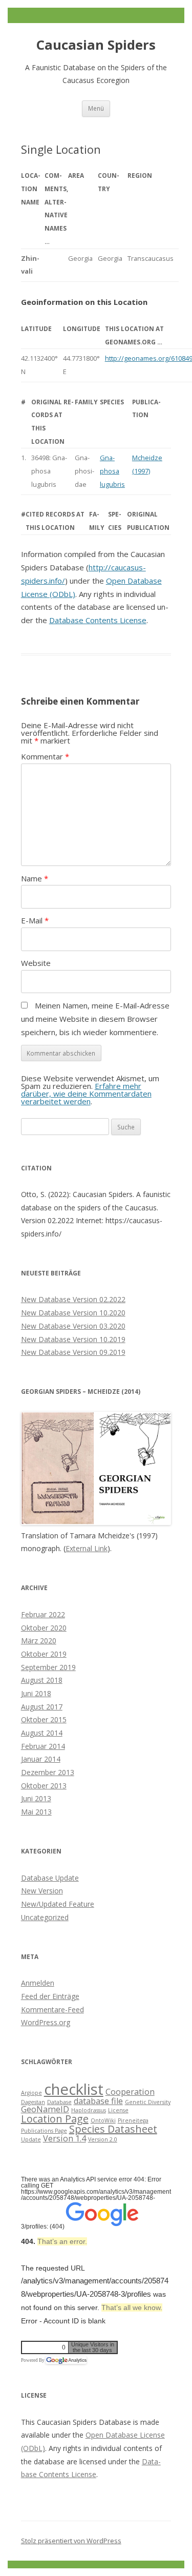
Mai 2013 (36, 1812)
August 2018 (42, 1680)
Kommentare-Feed (52, 2010)
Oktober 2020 (44, 1628)
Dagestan (33, 2102)
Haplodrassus (89, 2110)
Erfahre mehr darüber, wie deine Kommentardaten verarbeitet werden (86, 1094)
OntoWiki (103, 2120)
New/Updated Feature (58, 1904)
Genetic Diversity (148, 2102)
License (118, 2110)
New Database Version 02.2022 (73, 1299)
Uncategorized (45, 1917)
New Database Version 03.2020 (73, 1326)
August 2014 (42, 1733)
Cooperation (130, 2092)
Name (35, 878)
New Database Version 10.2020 (73, 1313)
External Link (87, 1548)
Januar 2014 (41, 1759)
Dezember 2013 (48, 1772)
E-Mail (35, 920)
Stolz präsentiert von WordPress (71, 2541)
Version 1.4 (65, 2138)
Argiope (31, 2093)
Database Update (50, 1878)
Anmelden (38, 1983)
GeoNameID (45, 2109)
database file (98, 2101)
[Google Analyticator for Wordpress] (66, 2360)
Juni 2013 (36, 1798)
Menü (96, 108)
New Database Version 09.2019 (73, 1352)
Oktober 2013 (44, 1786)
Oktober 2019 (44, 1654)
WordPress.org (46, 2022)
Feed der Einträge (50, 1996)
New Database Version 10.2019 (73, 1339)
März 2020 (39, 1641)
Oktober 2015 (44, 1719)
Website (36, 963)
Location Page (55, 2119)
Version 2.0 (103, 2139)
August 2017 (42, 1707)
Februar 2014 (43, 1746)
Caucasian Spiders (96, 45)
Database (59, 2102)
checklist (74, 2089)
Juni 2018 (36, 1693)
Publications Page (44, 2131)
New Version (42, 1891)
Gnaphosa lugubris (112, 471)
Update (31, 2139)
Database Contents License (98, 620)
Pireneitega (133, 2120)
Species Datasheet (113, 2129)
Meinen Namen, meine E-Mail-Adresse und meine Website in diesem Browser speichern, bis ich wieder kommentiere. (95, 1018)
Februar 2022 (43, 1614)
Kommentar (45, 756)
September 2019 (48, 1667)
